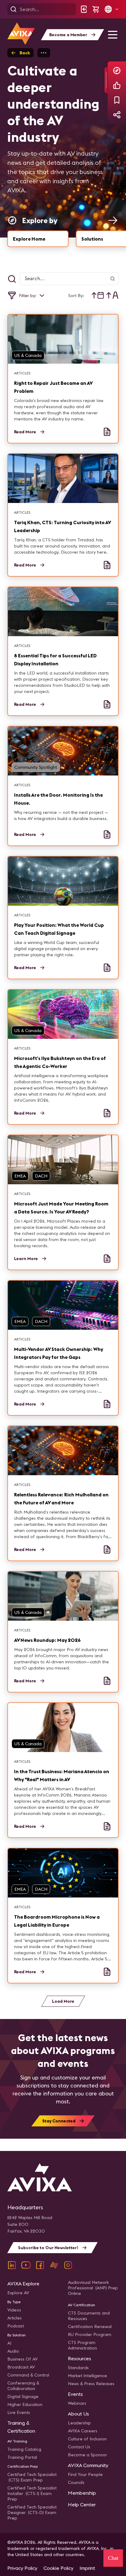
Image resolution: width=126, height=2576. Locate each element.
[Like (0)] (117, 85)
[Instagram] (68, 2265)
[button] (111, 9)
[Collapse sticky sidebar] (106, 80)
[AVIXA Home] (21, 34)
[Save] (117, 100)
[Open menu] (113, 35)
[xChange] (54, 2265)
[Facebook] (40, 2265)
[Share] (117, 115)
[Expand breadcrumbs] (44, 53)
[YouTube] (26, 2265)
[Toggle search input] (12, 279)
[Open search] (13, 9)
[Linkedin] (12, 2265)
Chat (113, 2558)
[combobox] (98, 295)
